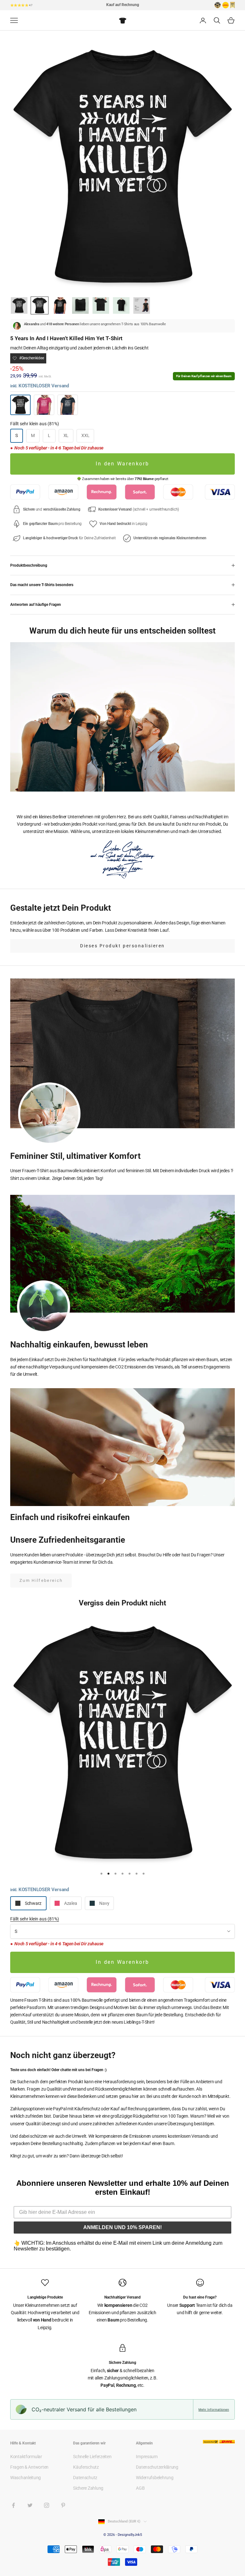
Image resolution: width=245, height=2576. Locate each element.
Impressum (147, 2457)
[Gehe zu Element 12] (121, 305)
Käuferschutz (86, 2467)
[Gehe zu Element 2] (40, 305)
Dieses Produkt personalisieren (122, 946)
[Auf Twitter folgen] (30, 2505)
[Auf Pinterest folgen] (63, 2505)
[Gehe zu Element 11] (101, 305)
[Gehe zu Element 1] (19, 305)
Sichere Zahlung (88, 2488)
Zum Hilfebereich (41, 1580)
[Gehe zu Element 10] (80, 305)
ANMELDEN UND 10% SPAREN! (122, 2227)
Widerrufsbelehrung (155, 2478)
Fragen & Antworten (29, 2467)
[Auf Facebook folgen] (13, 2505)
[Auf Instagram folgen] (47, 2505)
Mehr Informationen (214, 2409)
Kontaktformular (26, 2457)
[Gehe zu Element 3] (60, 305)
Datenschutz (85, 2478)
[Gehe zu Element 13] (142, 305)
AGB (140, 2488)
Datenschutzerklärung (157, 2467)
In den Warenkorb (122, 464)
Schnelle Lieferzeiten (92, 2457)
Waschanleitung (26, 2478)
